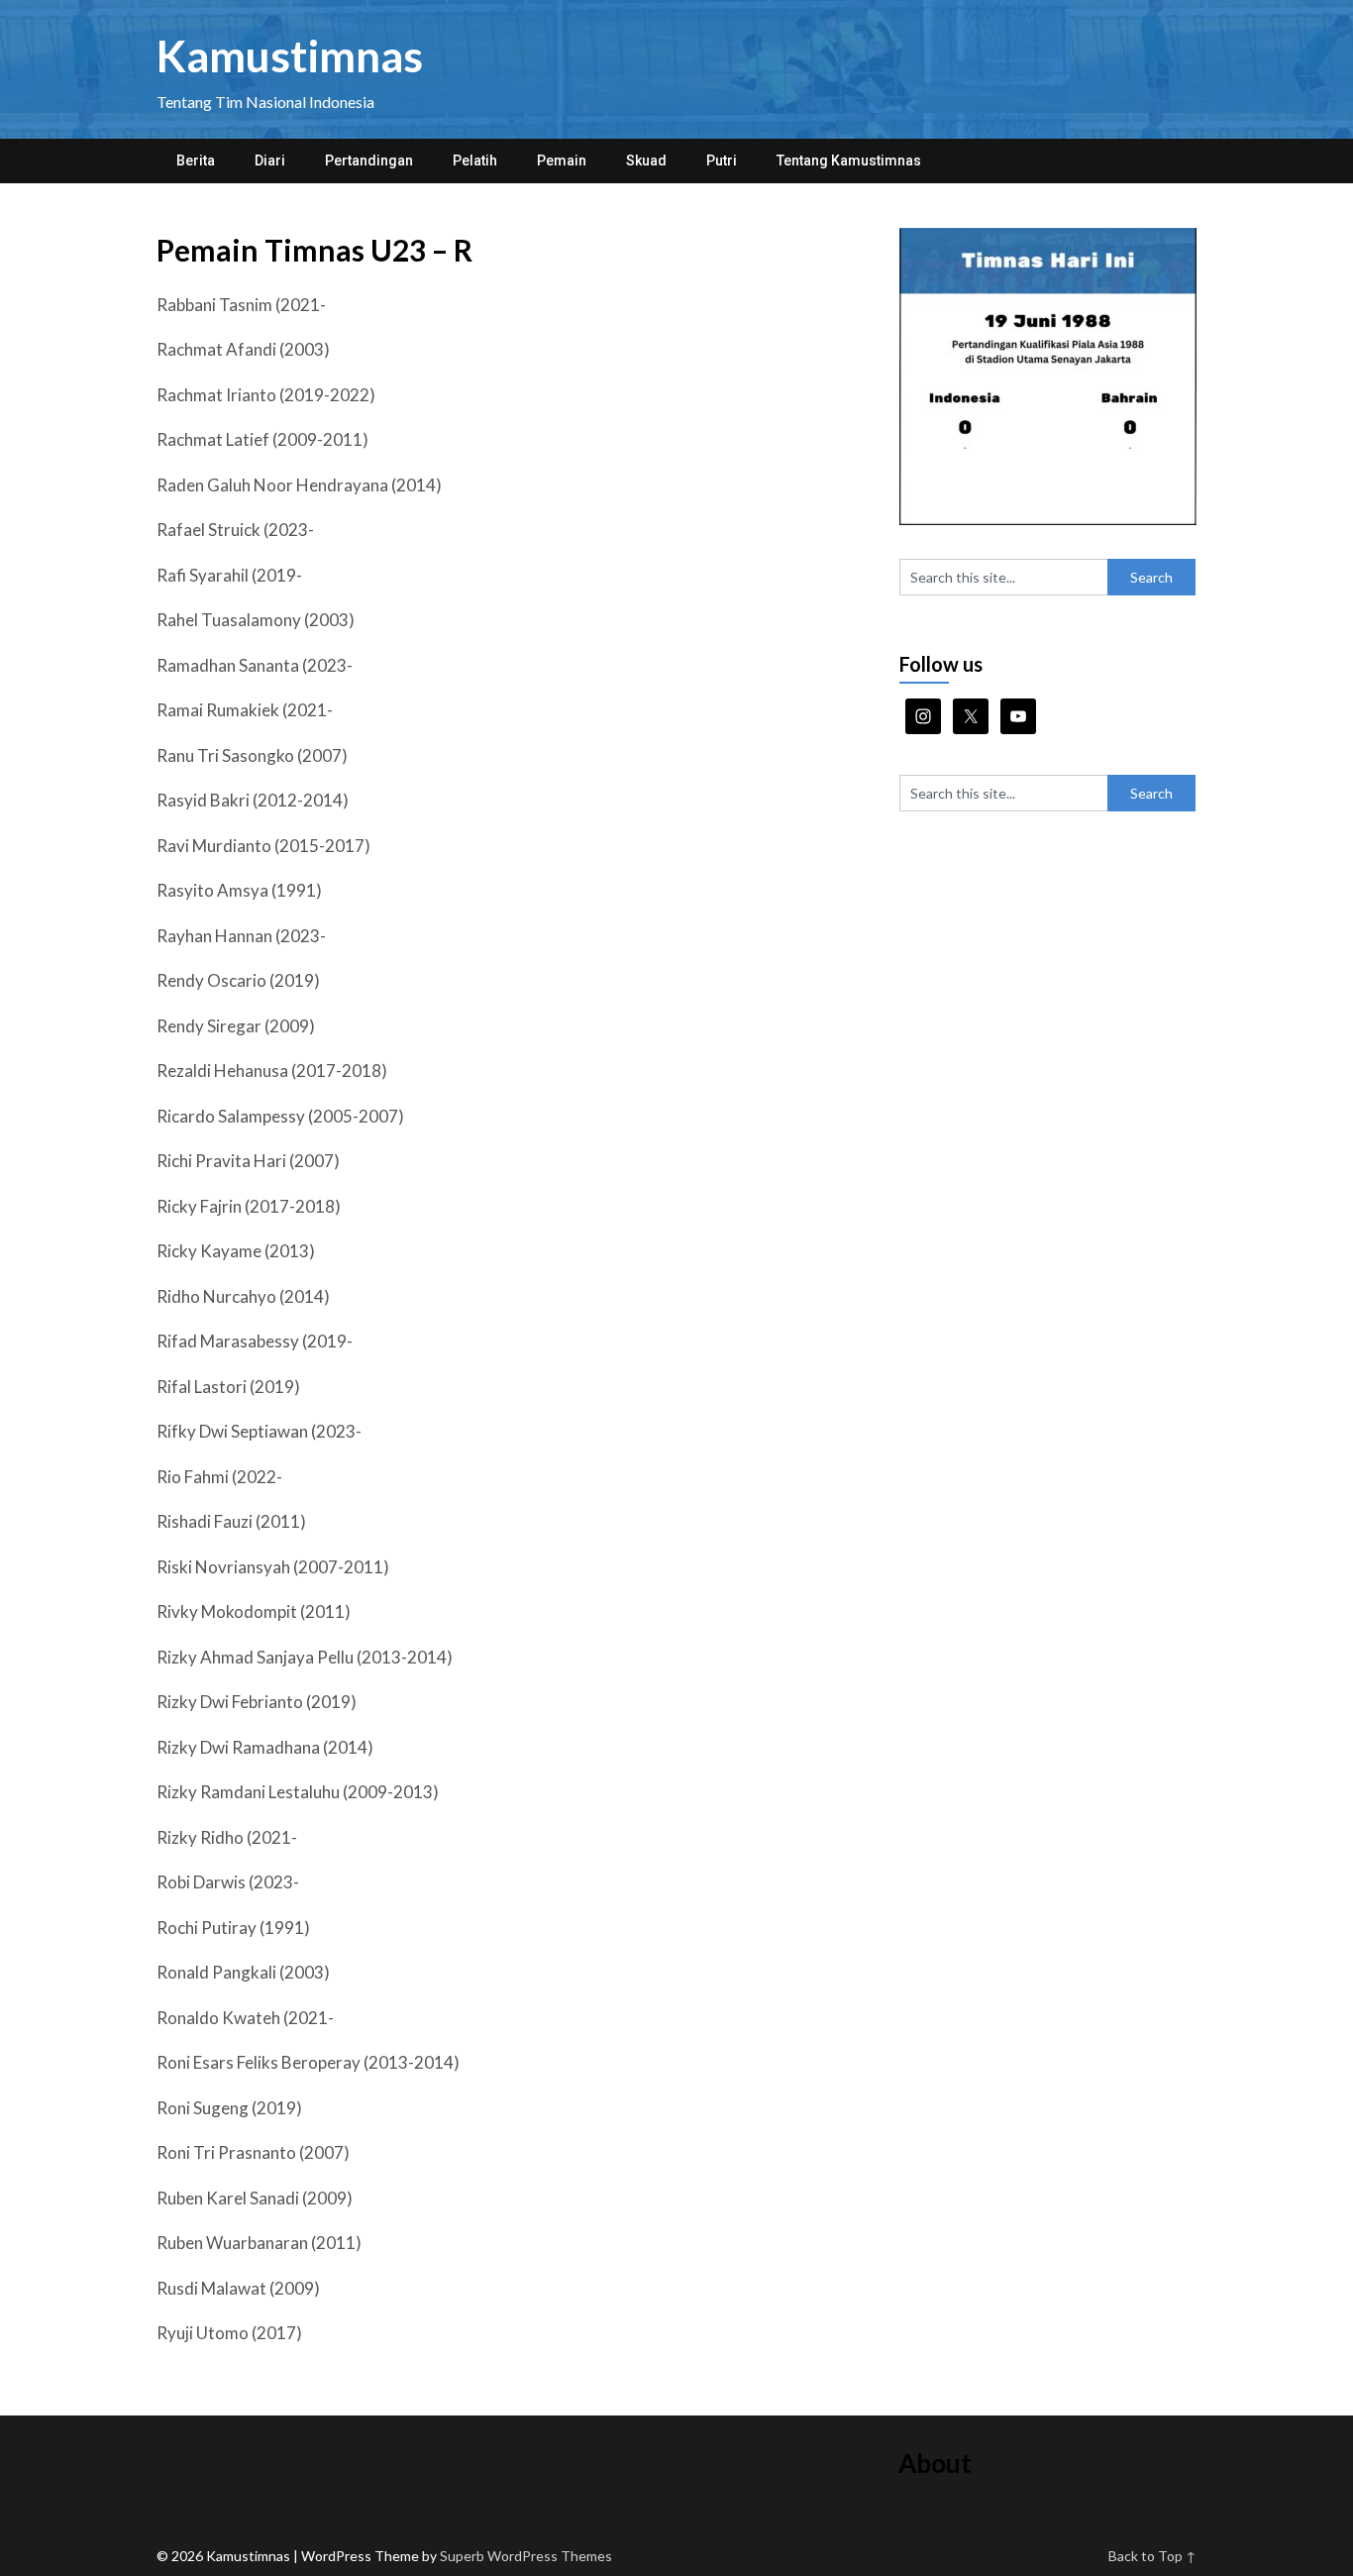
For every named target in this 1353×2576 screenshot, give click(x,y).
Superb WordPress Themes (526, 2556)
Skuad (646, 161)
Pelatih (475, 161)
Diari (270, 161)
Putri (722, 161)
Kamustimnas (290, 55)
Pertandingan (369, 161)
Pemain (562, 161)
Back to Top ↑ (1152, 2556)
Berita (196, 161)
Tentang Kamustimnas (849, 161)
